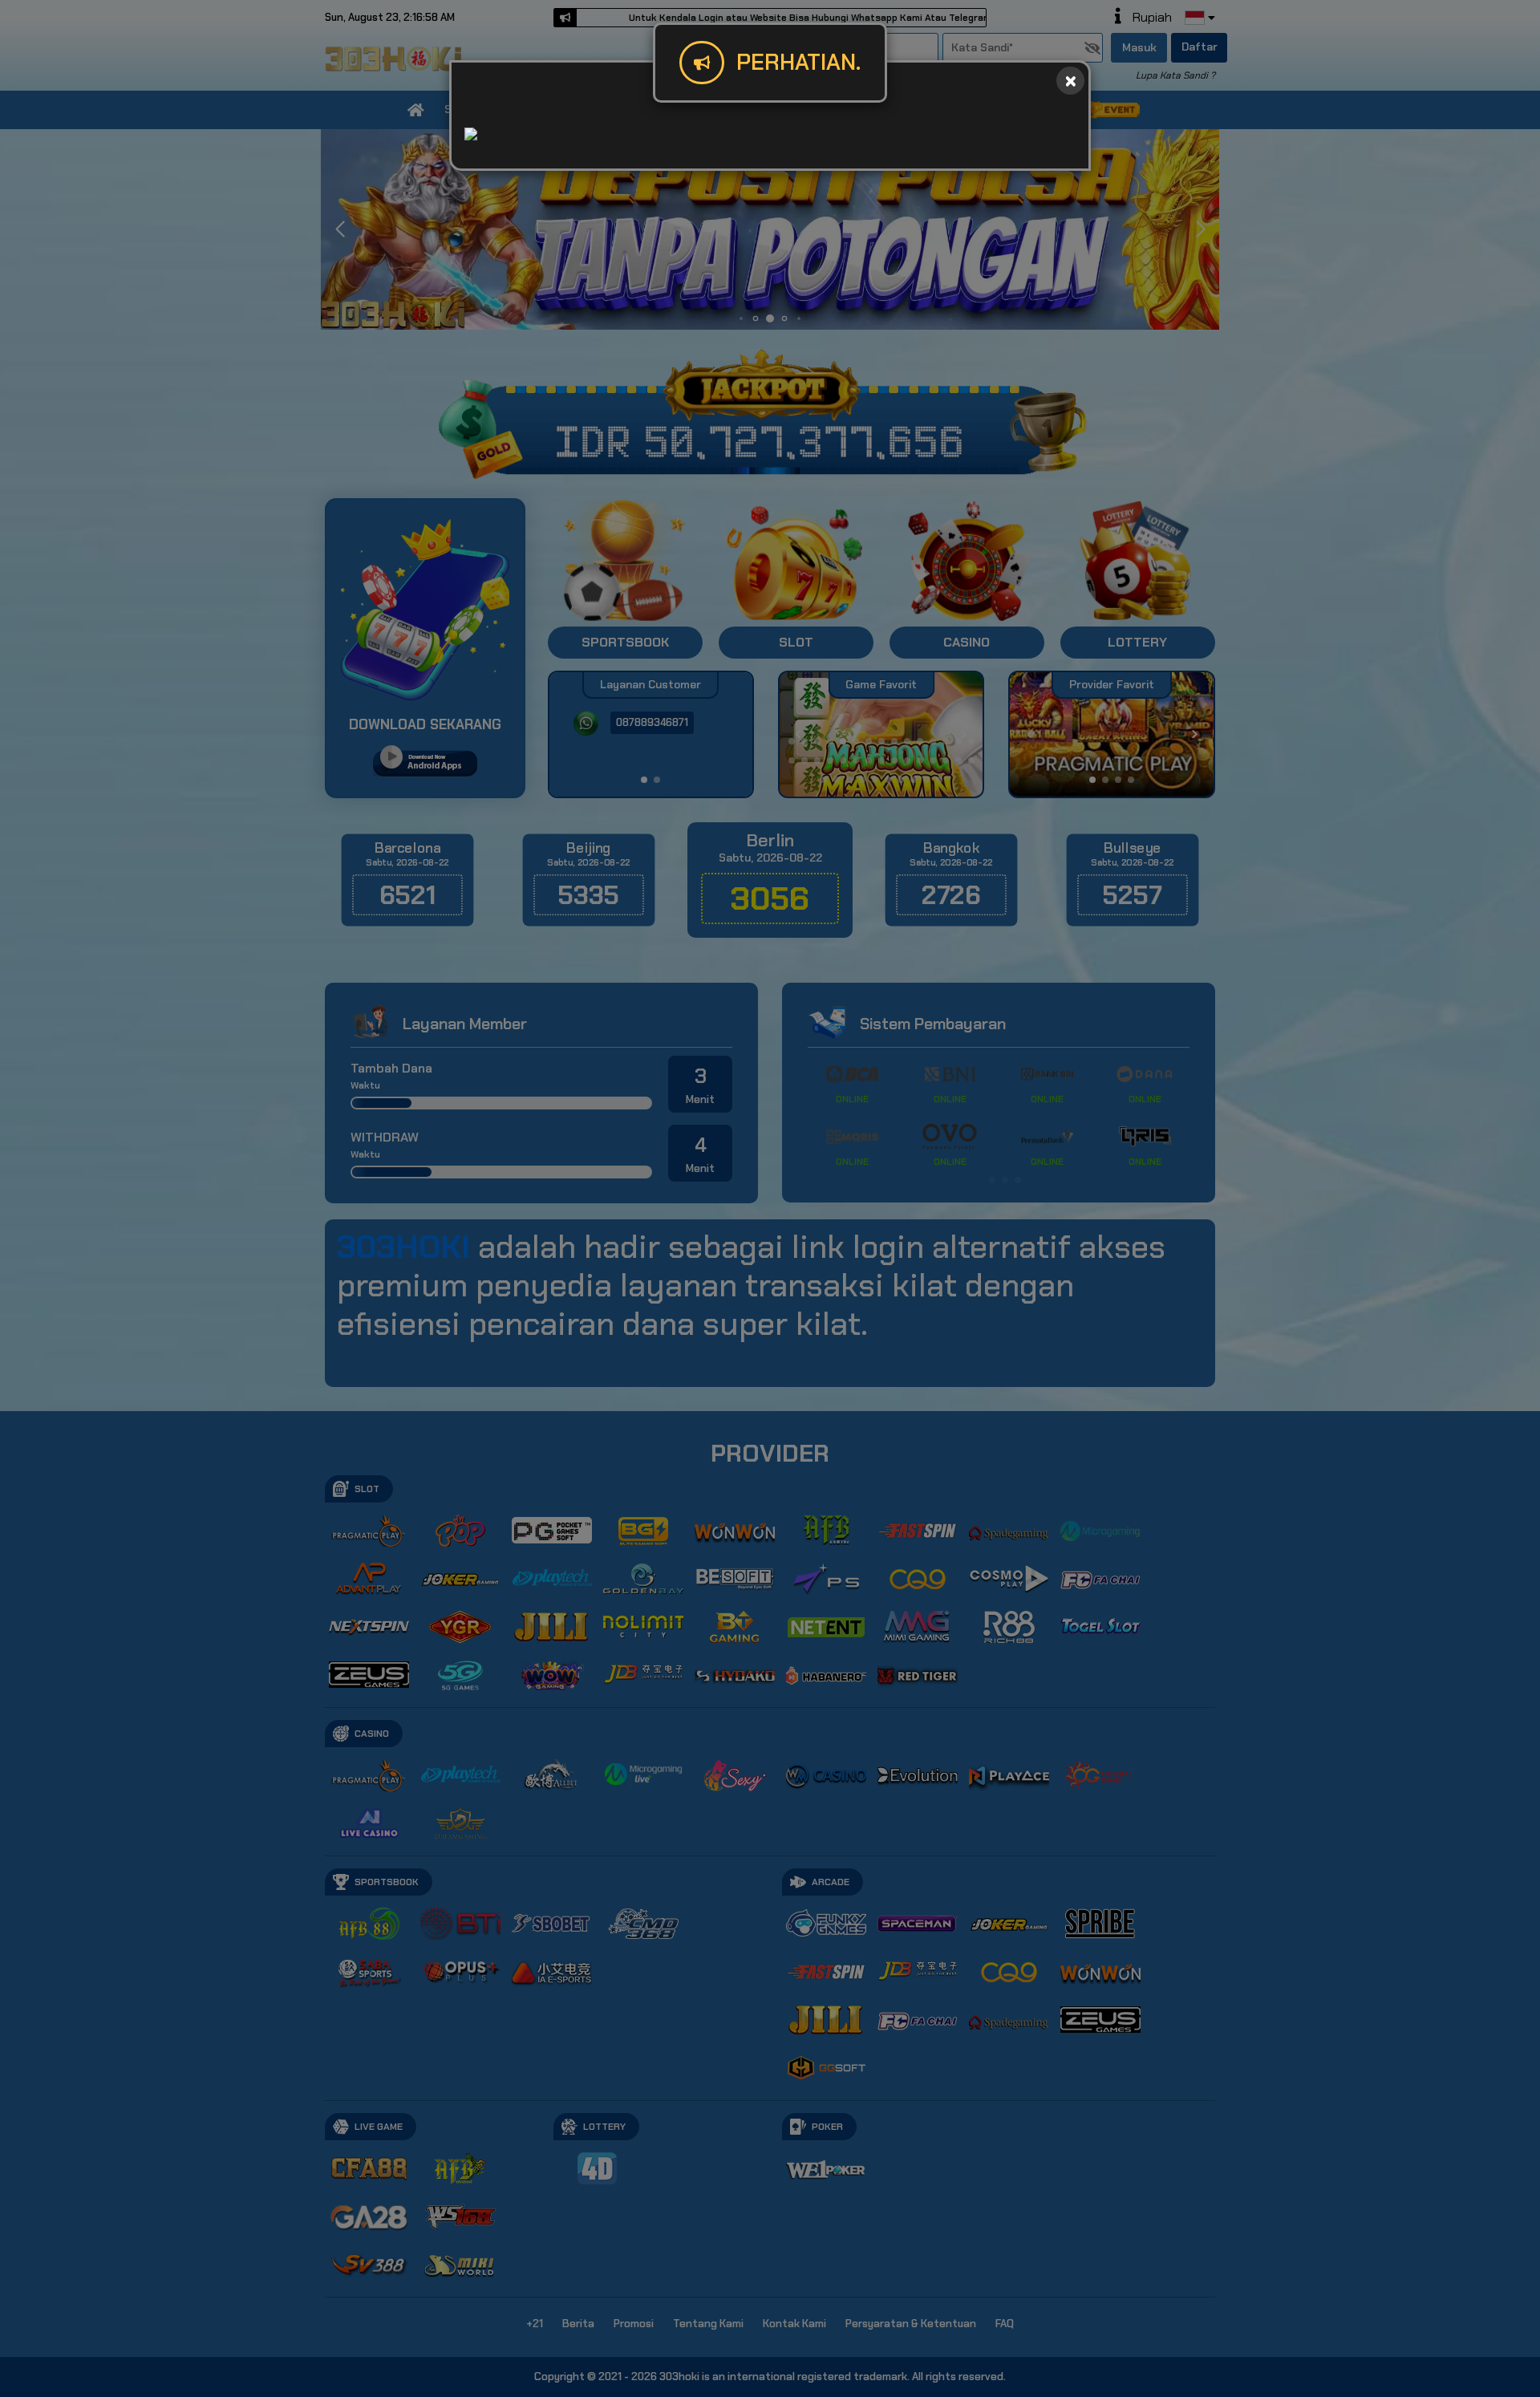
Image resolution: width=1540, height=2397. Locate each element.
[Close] (1070, 81)
